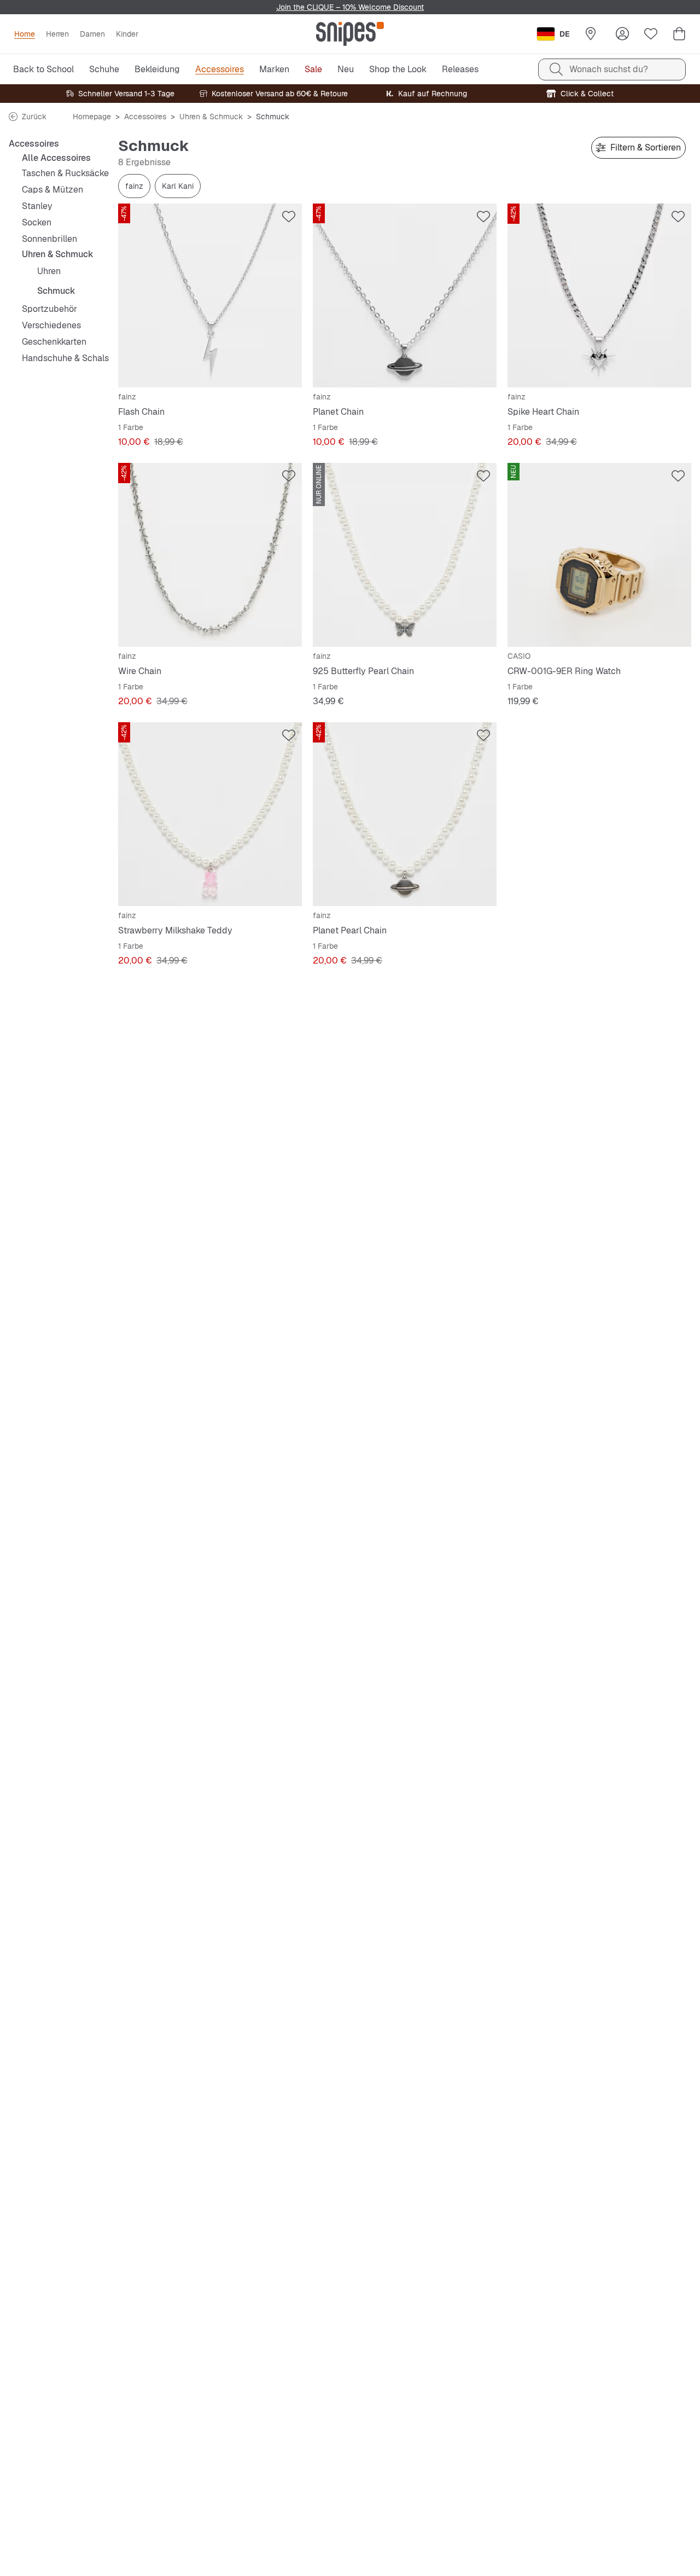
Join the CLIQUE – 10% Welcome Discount (350, 7)
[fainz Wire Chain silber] (210, 555)
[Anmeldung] (622, 34)
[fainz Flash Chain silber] (210, 295)
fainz (134, 186)
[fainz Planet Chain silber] (405, 295)
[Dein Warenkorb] (679, 34)
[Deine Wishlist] (651, 34)
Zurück (34, 117)
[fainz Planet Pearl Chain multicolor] (405, 814)
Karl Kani (178, 186)
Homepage (92, 117)
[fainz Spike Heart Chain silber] (599, 295)
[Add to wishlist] (289, 217)
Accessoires (145, 117)
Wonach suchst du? (609, 69)
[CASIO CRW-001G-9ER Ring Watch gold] (599, 555)
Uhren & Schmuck (211, 117)
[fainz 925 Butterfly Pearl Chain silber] (405, 555)
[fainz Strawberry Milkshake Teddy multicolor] (210, 814)
